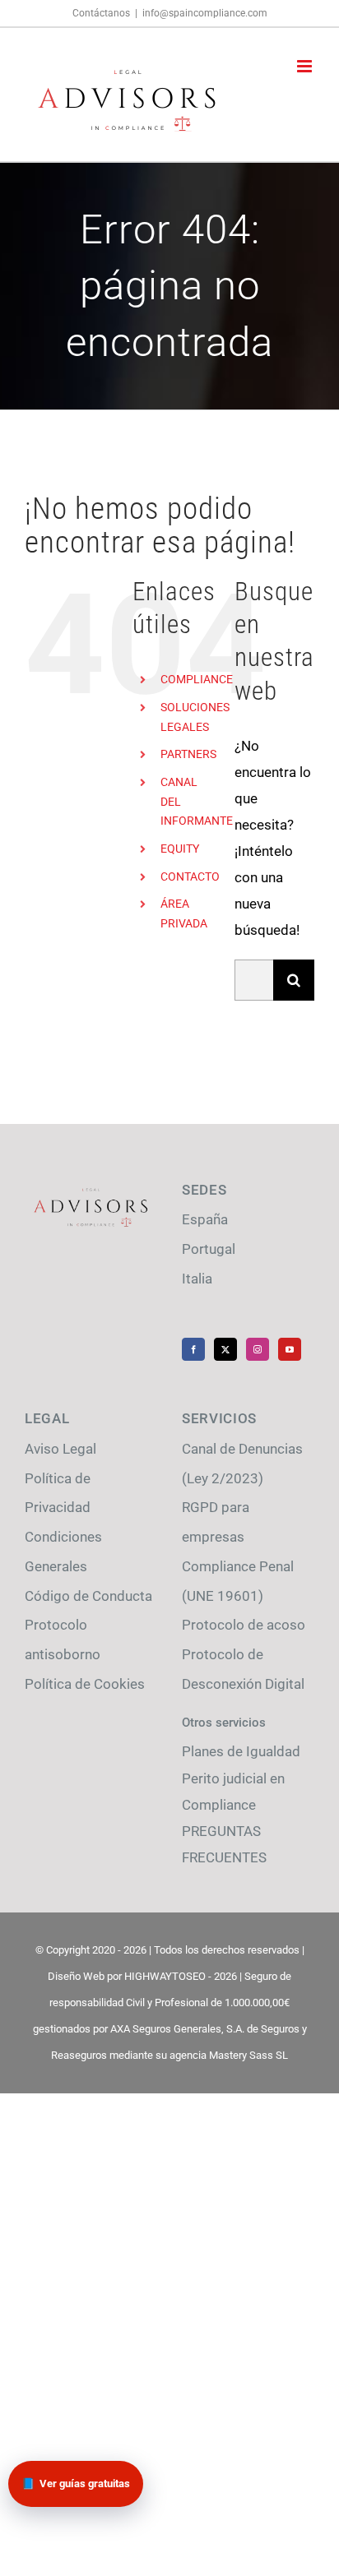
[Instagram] (258, 1349)
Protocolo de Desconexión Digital (243, 1669)
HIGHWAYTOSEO (165, 1976)
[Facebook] (193, 1349)
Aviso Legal (60, 1449)
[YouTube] (290, 1349)
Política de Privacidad (58, 1493)
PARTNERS (188, 754)
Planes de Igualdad (241, 1751)
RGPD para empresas (216, 1522)
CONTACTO (190, 876)
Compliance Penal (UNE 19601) (238, 1581)
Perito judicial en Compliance (233, 1792)
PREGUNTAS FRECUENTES (224, 1844)
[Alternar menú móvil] (306, 66)
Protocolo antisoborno (63, 1639)
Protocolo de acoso (244, 1625)
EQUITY (180, 849)
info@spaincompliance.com (205, 13)
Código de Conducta (88, 1596)
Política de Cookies (85, 1684)
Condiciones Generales (63, 1552)
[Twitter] (225, 1349)
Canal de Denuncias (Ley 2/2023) (242, 1464)
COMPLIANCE (197, 679)
